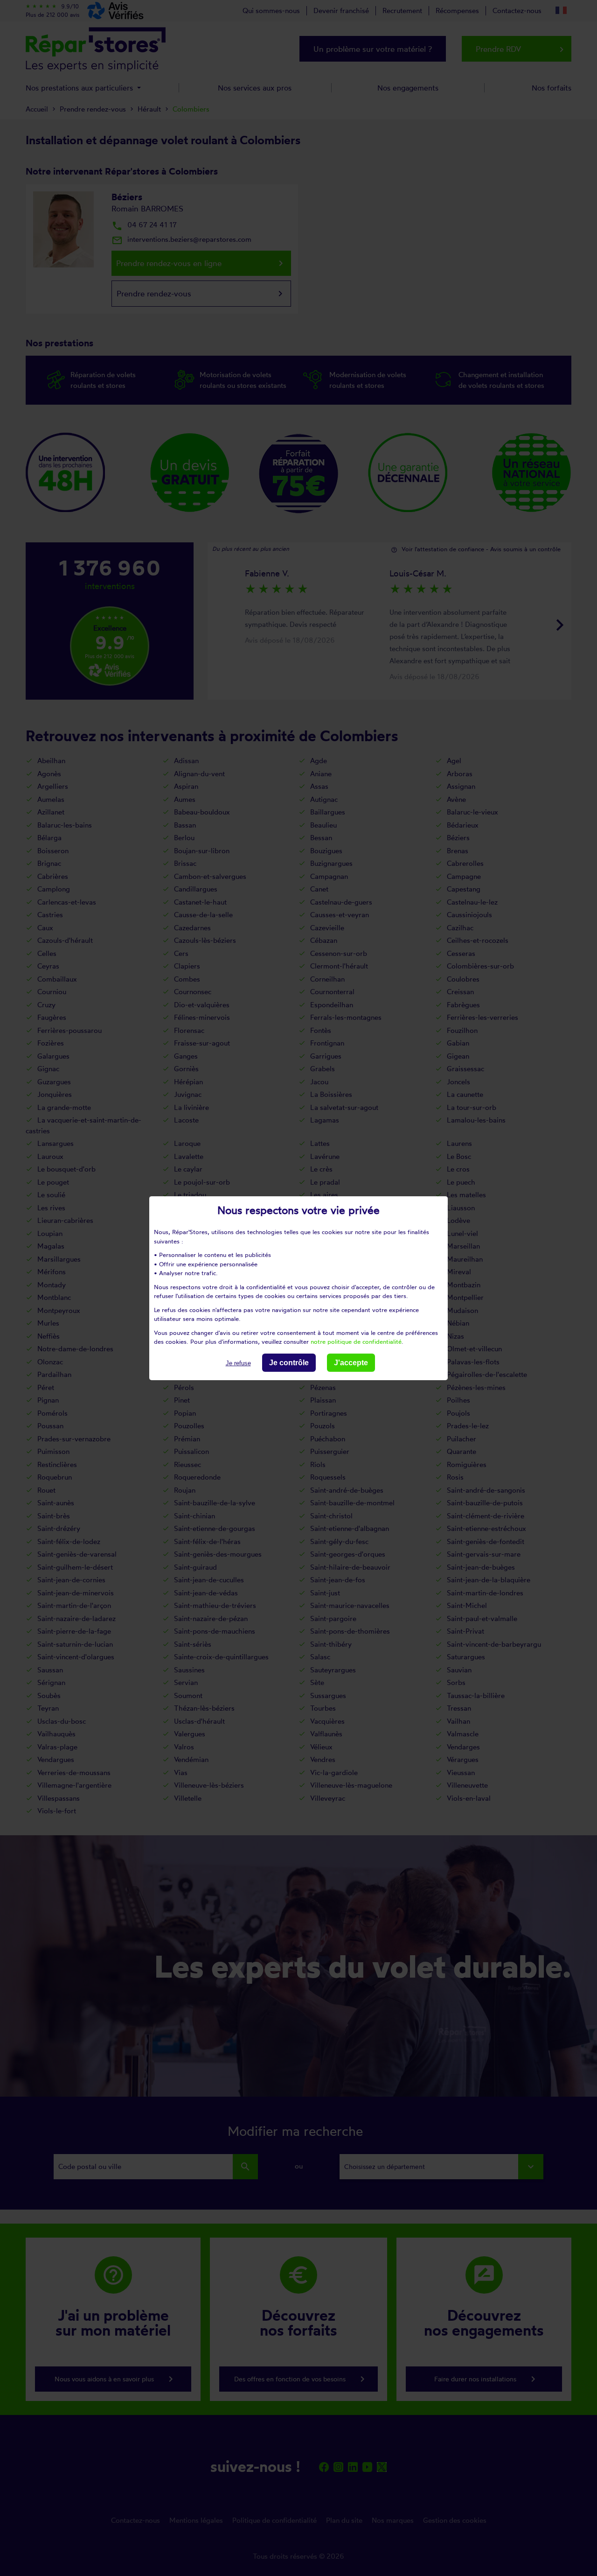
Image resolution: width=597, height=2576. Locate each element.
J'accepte (351, 1362)
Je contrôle (289, 1362)
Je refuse (238, 1363)
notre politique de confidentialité (356, 1341)
